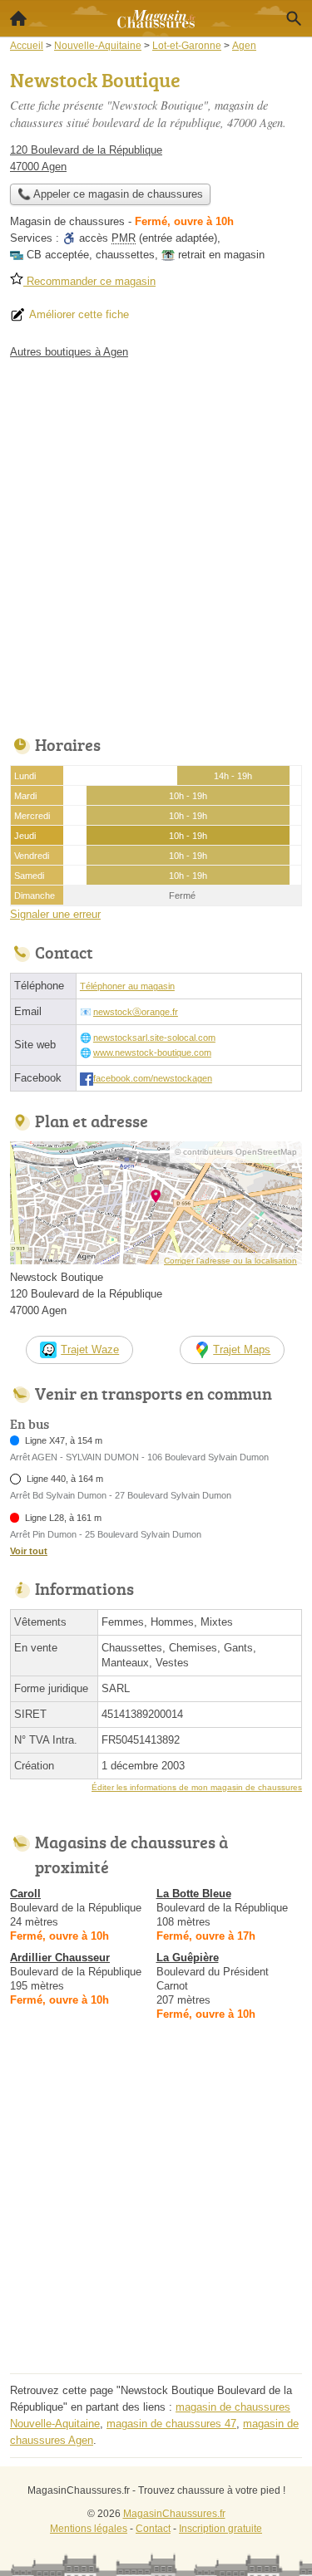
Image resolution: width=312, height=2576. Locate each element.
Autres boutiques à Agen (69, 352)
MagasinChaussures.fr (174, 2514)
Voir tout (29, 1551)
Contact (153, 2529)
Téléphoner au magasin (127, 986)
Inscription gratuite (220, 2529)
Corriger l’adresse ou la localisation (230, 1261)
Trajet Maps (242, 1349)
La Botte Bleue (194, 1894)
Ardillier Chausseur (60, 1958)
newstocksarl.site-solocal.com (154, 1038)
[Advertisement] (156, 543)
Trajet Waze (90, 1349)
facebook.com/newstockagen (153, 1078)
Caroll (25, 1894)
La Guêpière (188, 1958)
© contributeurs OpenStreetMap (236, 1152)
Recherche (294, 18)
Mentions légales (89, 2529)
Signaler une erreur (55, 914)
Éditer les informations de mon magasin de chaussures (197, 1787)
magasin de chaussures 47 (171, 2424)
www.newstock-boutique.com (152, 1052)
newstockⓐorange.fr (136, 1012)
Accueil (18, 18)
